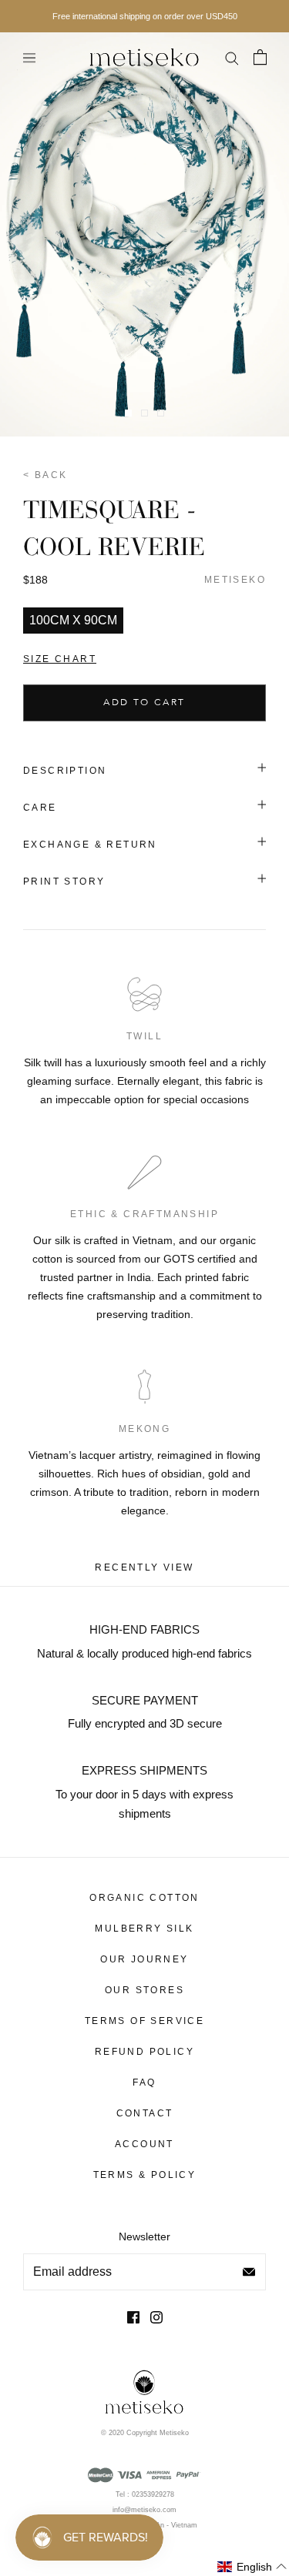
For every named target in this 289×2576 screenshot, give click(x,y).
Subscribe (249, 2272)
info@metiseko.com (144, 2510)
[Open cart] (260, 57)
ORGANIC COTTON (144, 1898)
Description (65, 771)
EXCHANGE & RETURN (90, 845)
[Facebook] (133, 2317)
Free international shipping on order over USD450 (145, 16)
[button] (252, 2567)
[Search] (231, 57)
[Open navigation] (29, 57)
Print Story (64, 882)
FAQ (144, 2083)
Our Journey (144, 1959)
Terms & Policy (145, 2175)
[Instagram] (156, 2317)
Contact (145, 2113)
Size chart (60, 659)
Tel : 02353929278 (145, 2494)
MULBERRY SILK (144, 1929)
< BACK (45, 475)
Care (40, 808)
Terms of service (144, 2021)
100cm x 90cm (73, 620)
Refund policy (144, 2052)
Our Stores (144, 1990)
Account (144, 2144)
